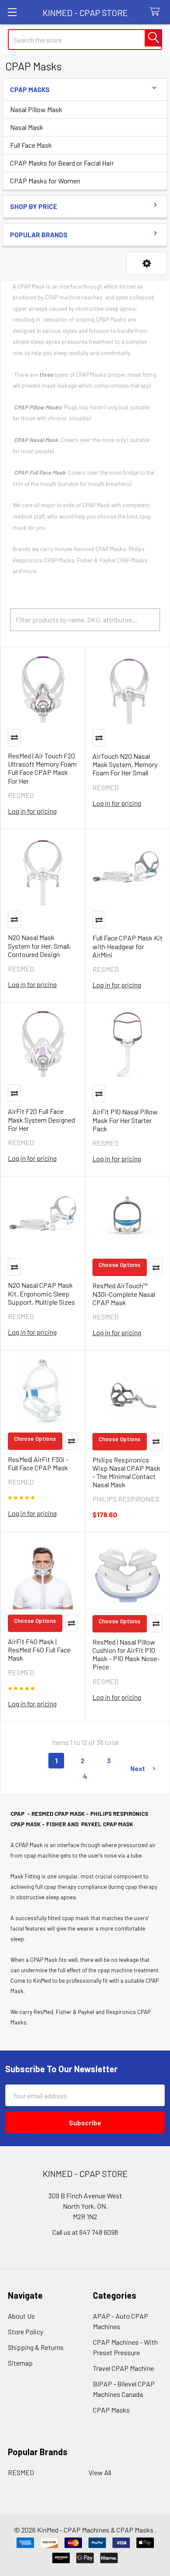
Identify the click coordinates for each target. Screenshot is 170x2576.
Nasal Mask (27, 127)
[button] (147, 263)
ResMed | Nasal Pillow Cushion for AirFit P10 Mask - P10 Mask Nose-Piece (126, 1654)
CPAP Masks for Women (45, 181)
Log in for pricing (32, 811)
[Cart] (157, 12)
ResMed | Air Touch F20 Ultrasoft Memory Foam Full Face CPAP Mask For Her (42, 768)
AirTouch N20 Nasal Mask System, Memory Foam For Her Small (125, 764)
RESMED (21, 2472)
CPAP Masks (111, 2410)
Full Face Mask (31, 145)
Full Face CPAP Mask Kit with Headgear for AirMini (127, 946)
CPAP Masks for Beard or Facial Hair (62, 163)
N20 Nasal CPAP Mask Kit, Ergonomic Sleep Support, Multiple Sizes (41, 1293)
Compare (14, 738)
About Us (21, 2316)
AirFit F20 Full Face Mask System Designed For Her (41, 1119)
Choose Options (119, 1265)
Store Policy (25, 2332)
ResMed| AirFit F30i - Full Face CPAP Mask (38, 1463)
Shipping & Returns (36, 2347)
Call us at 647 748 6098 (85, 2232)
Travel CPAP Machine (123, 2368)
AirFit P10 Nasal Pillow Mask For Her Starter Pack (125, 1120)
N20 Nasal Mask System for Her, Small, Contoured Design (39, 946)
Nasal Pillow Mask (36, 109)
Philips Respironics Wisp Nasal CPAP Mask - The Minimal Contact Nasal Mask (126, 1472)
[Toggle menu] (12, 12)
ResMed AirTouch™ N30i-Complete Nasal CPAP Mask (124, 1294)
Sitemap (20, 2363)
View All (100, 2472)
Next (138, 1768)
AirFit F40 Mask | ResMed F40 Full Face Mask (39, 1650)
